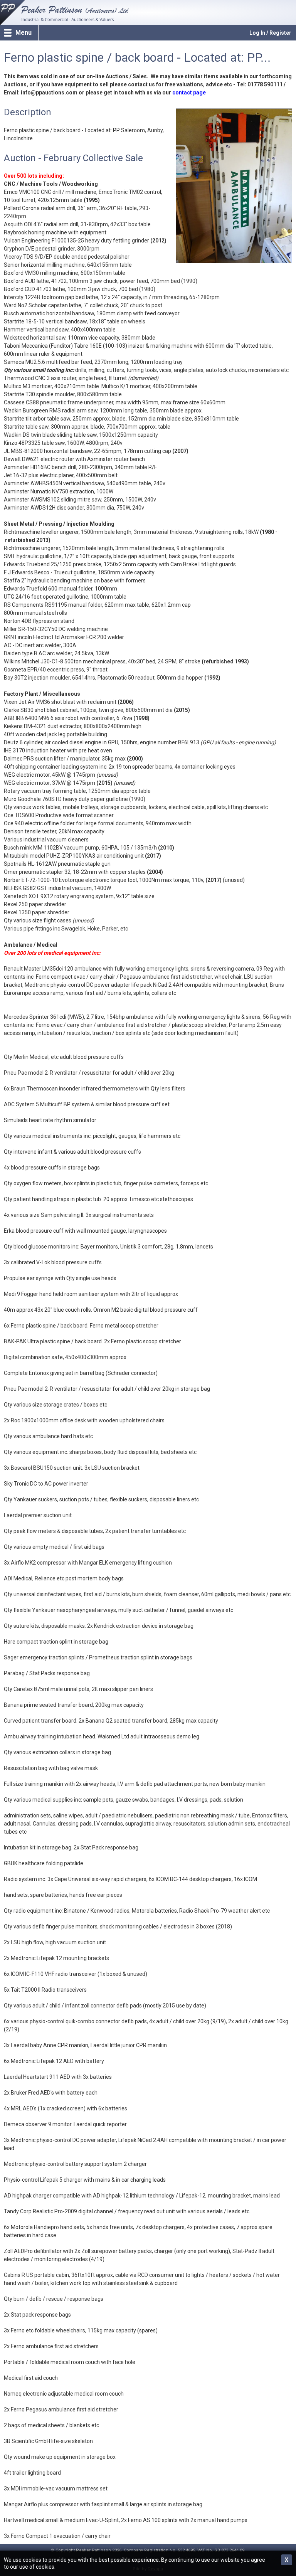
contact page (189, 93)
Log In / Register (270, 33)
